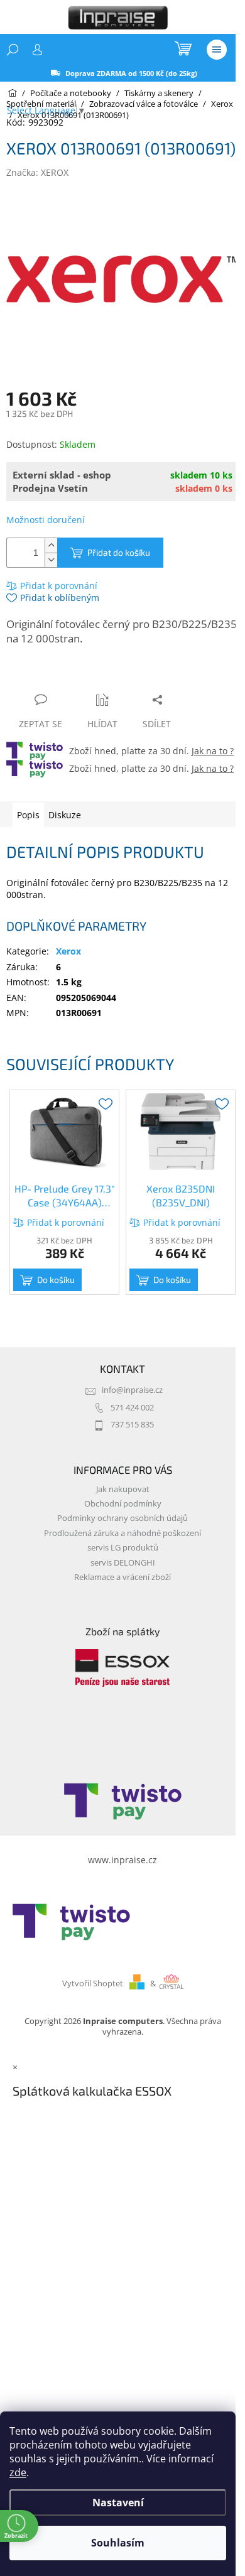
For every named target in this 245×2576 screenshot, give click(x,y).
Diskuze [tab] (65, 815)
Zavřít (73, 675)
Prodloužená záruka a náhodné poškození (122, 1533)
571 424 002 (132, 1408)
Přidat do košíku (119, 552)
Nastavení (118, 2503)
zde (18, 2472)
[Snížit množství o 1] (51, 560)
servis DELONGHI (123, 1563)
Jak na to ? (213, 751)
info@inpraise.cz (132, 1390)
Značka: (37, 172)
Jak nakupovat (123, 1489)
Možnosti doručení (46, 520)
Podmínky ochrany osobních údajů (122, 1518)
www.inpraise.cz (122, 1860)
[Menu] (217, 50)
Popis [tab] (28, 815)
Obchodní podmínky (123, 1504)
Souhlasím (118, 2543)
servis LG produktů (123, 1548)
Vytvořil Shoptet (93, 1983)
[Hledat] (13, 50)
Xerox (68, 951)
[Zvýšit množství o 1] (51, 545)
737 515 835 (132, 1425)
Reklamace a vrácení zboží (122, 1577)
